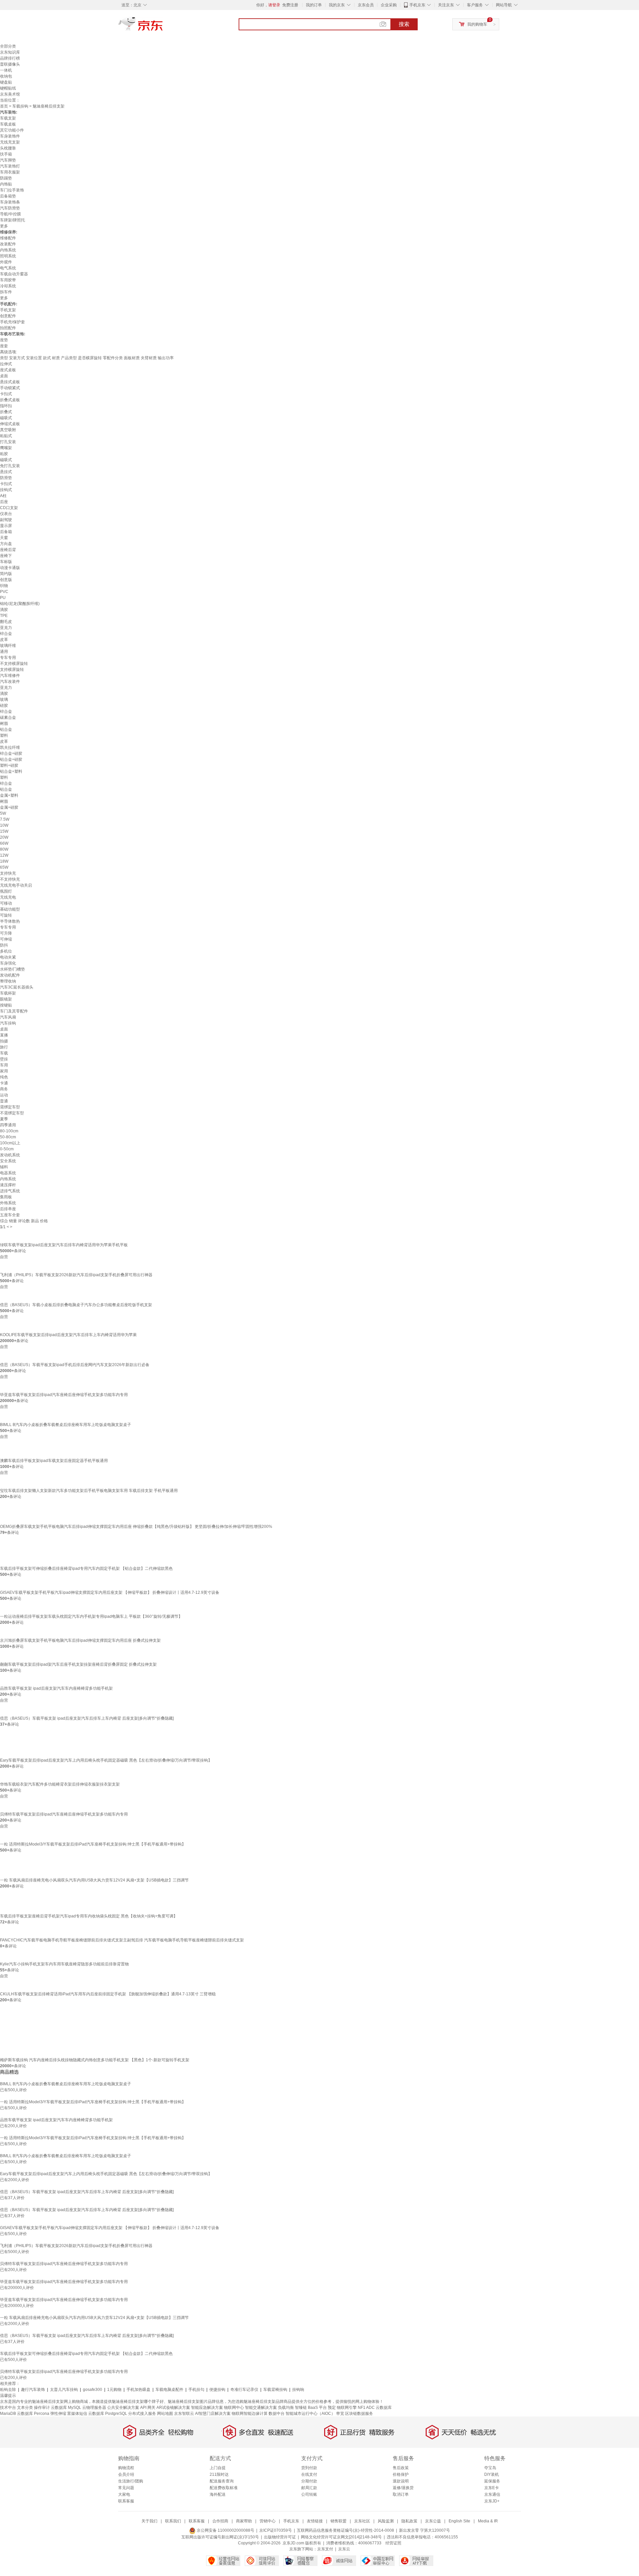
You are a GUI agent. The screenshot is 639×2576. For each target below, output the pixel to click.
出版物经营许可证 (280, 2537)
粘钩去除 (8, 2390)
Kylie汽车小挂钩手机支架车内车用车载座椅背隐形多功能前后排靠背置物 (64, 1964)
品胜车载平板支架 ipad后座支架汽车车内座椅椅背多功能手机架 (56, 1688)
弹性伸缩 (58, 2414)
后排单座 (8, 1209)
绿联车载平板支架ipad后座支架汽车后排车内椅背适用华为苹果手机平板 (64, 1245)
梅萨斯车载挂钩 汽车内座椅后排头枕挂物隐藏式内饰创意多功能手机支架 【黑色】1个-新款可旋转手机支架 (95, 2060)
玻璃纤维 (8, 646)
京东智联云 (184, 2414)
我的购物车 (477, 24)
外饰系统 (8, 1203)
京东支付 (325, 2549)
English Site (459, 2521)
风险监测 (386, 2521)
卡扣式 (6, 394)
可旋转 (6, 915)
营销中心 (268, 2521)
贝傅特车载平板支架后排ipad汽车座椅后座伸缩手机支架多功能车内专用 (64, 1814)
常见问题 (126, 2488)
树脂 (4, 723)
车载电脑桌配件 (169, 2390)
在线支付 (309, 2474)
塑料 (4, 735)
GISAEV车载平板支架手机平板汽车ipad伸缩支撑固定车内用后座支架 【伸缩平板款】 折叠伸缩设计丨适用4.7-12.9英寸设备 (110, 1592)
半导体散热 (10, 921)
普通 (4, 1101)
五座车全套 (10, 1215)
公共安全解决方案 (123, 2408)
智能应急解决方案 (207, 2408)
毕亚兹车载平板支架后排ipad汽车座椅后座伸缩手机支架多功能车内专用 (64, 1395)
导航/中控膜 (10, 214)
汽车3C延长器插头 (17, 987)
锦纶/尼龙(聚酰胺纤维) (20, 604)
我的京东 (337, 5)
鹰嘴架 (6, 448)
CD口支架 (9, 508)
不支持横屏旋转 (14, 664)
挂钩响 (298, 2390)
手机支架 (8, 310)
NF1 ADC (366, 2408)
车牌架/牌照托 (12, 220)
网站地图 (165, 2414)
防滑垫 (6, 478)
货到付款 (309, 2468)
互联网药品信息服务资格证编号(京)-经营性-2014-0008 (345, 2530)
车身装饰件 (10, 136)
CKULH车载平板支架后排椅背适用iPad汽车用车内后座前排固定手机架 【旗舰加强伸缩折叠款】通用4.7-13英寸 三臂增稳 (108, 1994)
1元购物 (114, 2390)
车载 (4, 1053)
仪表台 (6, 514)
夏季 (4, 1119)
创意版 (6, 580)
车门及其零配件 (14, 1011)
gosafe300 (93, 2390)
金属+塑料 (9, 795)
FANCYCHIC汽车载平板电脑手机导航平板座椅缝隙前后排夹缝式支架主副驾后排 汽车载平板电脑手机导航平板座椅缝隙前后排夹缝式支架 (122, 1940)
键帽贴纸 (8, 88)
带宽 (340, 2414)
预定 (332, 2408)
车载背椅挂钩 (275, 2390)
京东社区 (362, 2521)
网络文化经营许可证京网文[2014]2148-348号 (341, 2537)
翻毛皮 (6, 622)
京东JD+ (492, 2501)
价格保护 (401, 2474)
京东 (163, 27)
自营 (4, 1257)
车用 (4, 1065)
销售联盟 (338, 2521)
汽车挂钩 (8, 1023)
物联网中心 (234, 2408)
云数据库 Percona (33, 2414)
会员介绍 (126, 2474)
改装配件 (8, 244)
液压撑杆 (8, 1185)
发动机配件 (10, 975)
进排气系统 (10, 1191)
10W (4, 825)
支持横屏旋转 (12, 670)
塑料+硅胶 (9, 765)
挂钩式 (6, 490)
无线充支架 (10, 142)
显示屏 (6, 526)
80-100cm (9, 1131)
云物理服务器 (94, 2408)
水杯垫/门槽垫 (12, 969)
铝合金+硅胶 (11, 759)
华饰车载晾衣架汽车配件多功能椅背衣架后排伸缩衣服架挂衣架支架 (60, 1784)
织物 (4, 586)
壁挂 (4, 1059)
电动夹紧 (8, 957)
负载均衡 (286, 2408)
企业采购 (389, 5)
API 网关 (148, 2408)
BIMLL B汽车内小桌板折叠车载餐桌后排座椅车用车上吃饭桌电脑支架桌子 (66, 1425)
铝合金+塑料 (11, 771)
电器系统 (8, 1173)
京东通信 (492, 2494)
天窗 (4, 538)
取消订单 (401, 2494)
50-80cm (8, 1137)
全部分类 (8, 46)
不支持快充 (10, 879)
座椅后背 (8, 550)
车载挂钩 (20, 106)
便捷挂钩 (217, 2390)
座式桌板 (8, 370)
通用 (4, 652)
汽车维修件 (10, 676)
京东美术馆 (10, 94)
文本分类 (25, 2408)
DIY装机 (492, 2474)
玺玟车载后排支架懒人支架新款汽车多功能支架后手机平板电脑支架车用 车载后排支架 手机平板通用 (89, 1491)
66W (4, 843)
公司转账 (309, 2494)
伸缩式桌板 (10, 424)
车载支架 (8, 118)
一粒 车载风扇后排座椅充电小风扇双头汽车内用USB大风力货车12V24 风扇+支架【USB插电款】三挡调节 (94, 1880)
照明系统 (8, 256)
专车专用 (8, 658)
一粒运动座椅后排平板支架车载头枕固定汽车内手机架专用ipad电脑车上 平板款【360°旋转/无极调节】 (91, 1616)
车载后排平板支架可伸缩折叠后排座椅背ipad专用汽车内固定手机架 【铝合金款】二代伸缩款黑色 (86, 1569)
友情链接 (315, 2521)
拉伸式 (6, 364)
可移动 (6, 903)
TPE (4, 616)
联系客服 (126, 2501)
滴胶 (4, 610)
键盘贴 (6, 82)
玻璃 (4, 700)
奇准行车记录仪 (244, 2390)
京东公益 (433, 2521)
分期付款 (309, 2481)
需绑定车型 (10, 1107)
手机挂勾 (196, 2390)
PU (3, 598)
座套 (4, 346)
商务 (4, 1089)
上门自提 (218, 2468)
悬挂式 (6, 472)
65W (4, 867)
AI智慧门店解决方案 (213, 2414)
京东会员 (366, 5)
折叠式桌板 (10, 400)
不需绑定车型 (12, 1113)
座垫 (4, 340)
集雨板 (6, 1197)
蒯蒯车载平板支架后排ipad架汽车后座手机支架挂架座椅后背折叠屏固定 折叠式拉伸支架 (78, 1664)
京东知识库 (10, 52)
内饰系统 (8, 250)
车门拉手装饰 (12, 190)
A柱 (3, 496)
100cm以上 (10, 1143)
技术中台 (8, 2408)
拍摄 (4, 1041)
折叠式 (6, 412)
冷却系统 (8, 286)
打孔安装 (8, 442)
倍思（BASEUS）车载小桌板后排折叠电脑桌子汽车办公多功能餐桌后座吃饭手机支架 (76, 1305)
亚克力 (6, 628)
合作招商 (220, 2521)
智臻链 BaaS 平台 (311, 2408)
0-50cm (7, 1149)
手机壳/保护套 (12, 322)
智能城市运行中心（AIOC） (310, 2414)
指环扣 (6, 406)
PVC (4, 592)
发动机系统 (10, 1155)
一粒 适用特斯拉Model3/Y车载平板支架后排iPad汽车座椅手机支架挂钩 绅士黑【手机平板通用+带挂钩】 (93, 1844)
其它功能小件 (12, 130)
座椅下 (6, 556)
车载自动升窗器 (14, 274)
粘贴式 (6, 436)
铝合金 (6, 729)
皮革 (4, 640)
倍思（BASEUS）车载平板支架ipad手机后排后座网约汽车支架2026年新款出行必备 (75, 1365)
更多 (4, 226)
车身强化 (8, 963)
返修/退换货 (403, 2488)
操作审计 (42, 2408)
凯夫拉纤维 (10, 747)
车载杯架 (8, 993)
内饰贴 (6, 184)
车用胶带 (8, 280)
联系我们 (173, 2521)
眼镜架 (6, 999)
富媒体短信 (77, 2414)
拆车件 (6, 292)
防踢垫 (6, 178)
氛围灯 (6, 891)
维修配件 (8, 238)
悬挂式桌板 (10, 382)
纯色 (4, 1077)
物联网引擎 (347, 2408)
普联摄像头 (10, 64)
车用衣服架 (10, 172)
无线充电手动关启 (16, 885)
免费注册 (290, 5)
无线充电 (8, 897)
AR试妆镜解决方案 (173, 2408)
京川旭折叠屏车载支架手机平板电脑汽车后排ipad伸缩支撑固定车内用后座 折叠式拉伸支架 (80, 1640)
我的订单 (314, 5)
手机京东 (417, 5)
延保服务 (492, 2481)
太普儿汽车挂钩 (64, 2390)
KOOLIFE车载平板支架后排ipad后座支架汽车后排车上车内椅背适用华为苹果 (68, 1335)
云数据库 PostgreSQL (108, 2414)
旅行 (4, 1047)
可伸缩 (6, 939)
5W (3, 813)
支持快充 (8, 873)
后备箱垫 (8, 196)
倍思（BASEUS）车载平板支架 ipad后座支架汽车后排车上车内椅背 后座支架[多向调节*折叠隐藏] (87, 1718)
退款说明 (401, 2481)
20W (4, 837)
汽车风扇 (8, 1017)
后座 (4, 502)
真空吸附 (8, 430)
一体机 (6, 70)
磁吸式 (6, 418)
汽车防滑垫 (10, 208)
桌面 (4, 376)
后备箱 (6, 532)
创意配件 (8, 316)
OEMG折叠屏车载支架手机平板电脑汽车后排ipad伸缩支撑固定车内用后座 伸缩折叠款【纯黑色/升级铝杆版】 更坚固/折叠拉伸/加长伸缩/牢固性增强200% (136, 1527)
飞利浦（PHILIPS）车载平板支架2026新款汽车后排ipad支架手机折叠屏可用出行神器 (76, 1275)
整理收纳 (8, 981)
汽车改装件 (10, 682)
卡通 (4, 1083)
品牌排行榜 (10, 58)
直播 (4, 1035)
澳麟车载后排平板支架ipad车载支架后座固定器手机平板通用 (54, 1461)
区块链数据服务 (359, 2414)
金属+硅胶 (9, 807)
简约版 (6, 574)
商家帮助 (244, 2521)
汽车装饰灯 (10, 166)
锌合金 (6, 634)
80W (4, 849)
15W (4, 831)
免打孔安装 (10, 466)
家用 (4, 1071)
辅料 (4, 1167)
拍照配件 (8, 328)
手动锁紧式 (10, 388)
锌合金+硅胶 (11, 753)
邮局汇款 (309, 2488)
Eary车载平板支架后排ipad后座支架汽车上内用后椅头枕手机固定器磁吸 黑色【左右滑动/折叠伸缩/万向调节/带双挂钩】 (106, 1760)
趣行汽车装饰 (33, 2390)
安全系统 (8, 1161)
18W (4, 861)
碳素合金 (8, 717)
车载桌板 (8, 124)
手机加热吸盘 (138, 2390)
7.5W (5, 819)
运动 (4, 1095)
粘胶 (4, 454)
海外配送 (218, 2494)
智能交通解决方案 (261, 2408)
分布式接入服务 (142, 2414)
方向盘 (6, 544)
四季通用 (8, 1125)
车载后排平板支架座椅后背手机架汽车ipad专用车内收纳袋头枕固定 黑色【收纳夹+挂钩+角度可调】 (89, 1916)
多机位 (6, 951)
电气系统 (8, 268)
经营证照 (393, 2543)
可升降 (6, 933)
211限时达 (219, 2474)
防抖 (4, 945)
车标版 (6, 562)
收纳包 (6, 76)
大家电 (124, 2494)
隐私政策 (409, 2521)
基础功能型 (10, 909)
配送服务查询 (222, 2481)
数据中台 (277, 2414)
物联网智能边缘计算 (250, 2414)
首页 (4, 106)
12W (4, 855)
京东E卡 (492, 2488)
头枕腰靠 (8, 148)
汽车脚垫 (8, 160)
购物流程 (126, 2468)
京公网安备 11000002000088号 (225, 2530)
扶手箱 (6, 154)
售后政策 (401, 2468)
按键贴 (6, 1005)
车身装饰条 (10, 202)
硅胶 (4, 706)
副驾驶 (6, 520)
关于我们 (149, 2521)
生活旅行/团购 (131, 2481)
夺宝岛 (490, 2468)
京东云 (344, 2549)
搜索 (404, 24)
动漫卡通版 (10, 568)
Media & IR (488, 2521)
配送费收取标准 (224, 2488)
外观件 (6, 262)
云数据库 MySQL (66, 2408)
